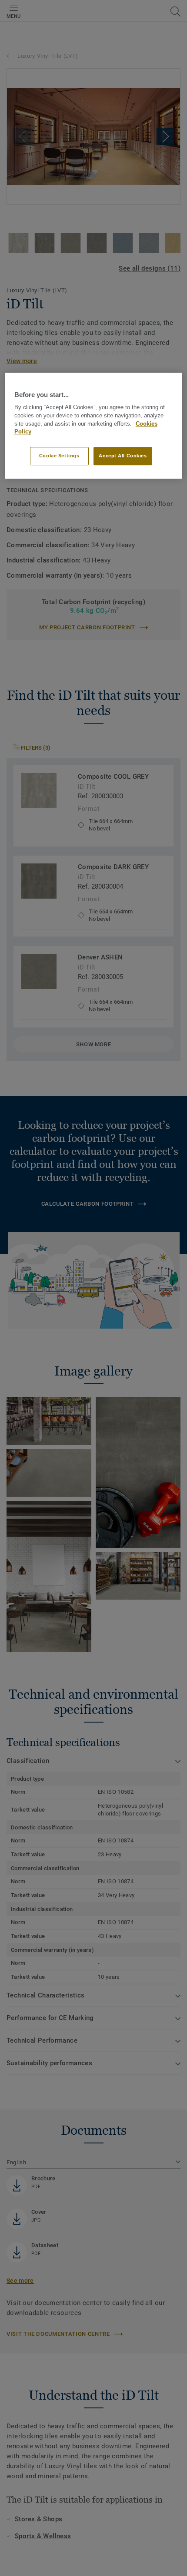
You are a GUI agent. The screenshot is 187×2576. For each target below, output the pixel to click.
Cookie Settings (59, 456)
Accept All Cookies (123, 456)
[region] (94, 426)
